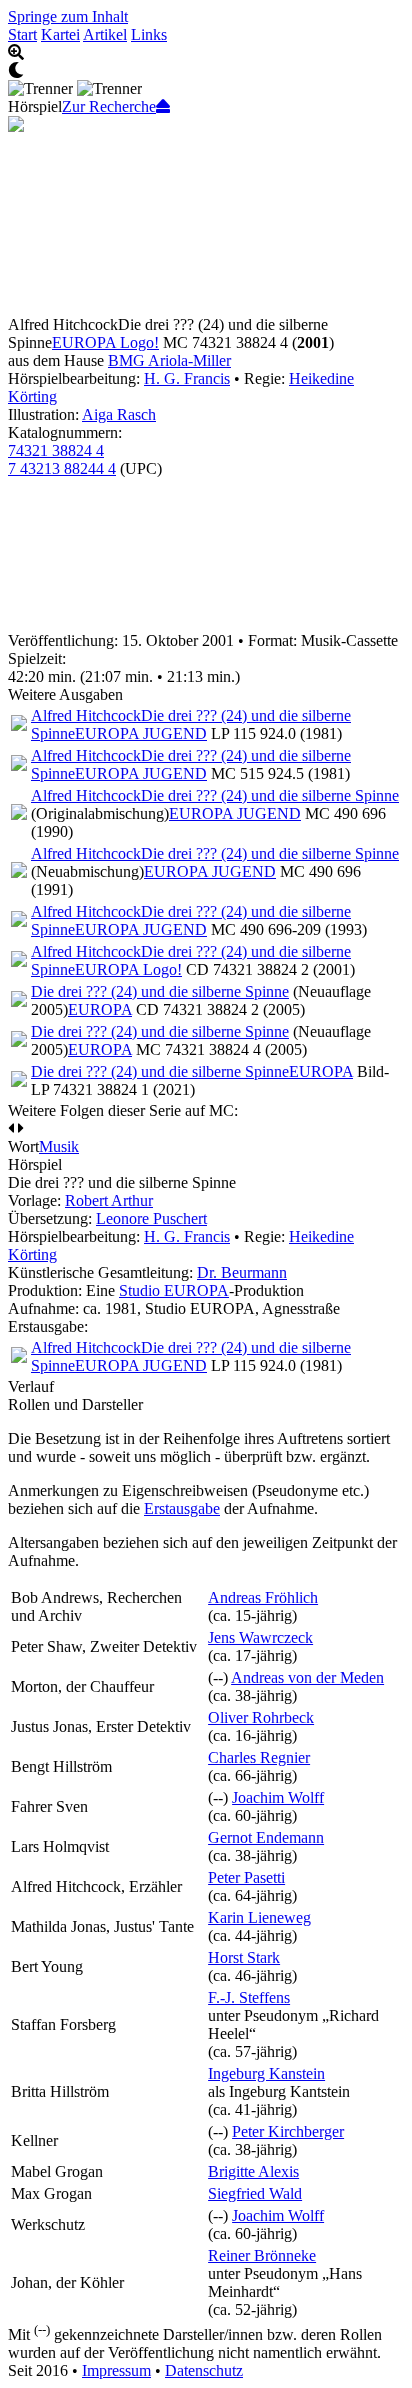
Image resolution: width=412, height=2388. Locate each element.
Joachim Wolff (278, 1797)
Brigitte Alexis (253, 2171)
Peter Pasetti (246, 1877)
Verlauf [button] (31, 1386)
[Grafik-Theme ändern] (206, 71)
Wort (23, 1146)
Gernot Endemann (266, 1837)
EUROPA (100, 1009)
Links (149, 34)
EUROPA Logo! (105, 342)
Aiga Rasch (119, 414)
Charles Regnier (259, 1757)
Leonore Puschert (151, 1218)
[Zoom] (206, 53)
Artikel (105, 34)
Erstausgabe (182, 1508)
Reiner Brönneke (262, 2255)
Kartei (60, 34)
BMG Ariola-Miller (169, 360)
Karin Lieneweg (259, 1917)
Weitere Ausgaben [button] (65, 694)
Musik (59, 1146)
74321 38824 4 (56, 450)
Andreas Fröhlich (263, 1597)
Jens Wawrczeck (260, 1637)
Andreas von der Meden (307, 1677)
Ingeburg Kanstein (266, 2073)
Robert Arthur (109, 1200)
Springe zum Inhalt (68, 16)
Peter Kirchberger (288, 2131)
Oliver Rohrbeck (261, 1717)
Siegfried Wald (255, 2193)
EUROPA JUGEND (141, 733)
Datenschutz (204, 2370)
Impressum (116, 2370)
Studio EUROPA (174, 1290)
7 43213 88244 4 (62, 468)
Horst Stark (244, 1957)
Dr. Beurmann (242, 1272)
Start (22, 34)
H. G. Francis (187, 378)
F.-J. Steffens (249, 1997)
